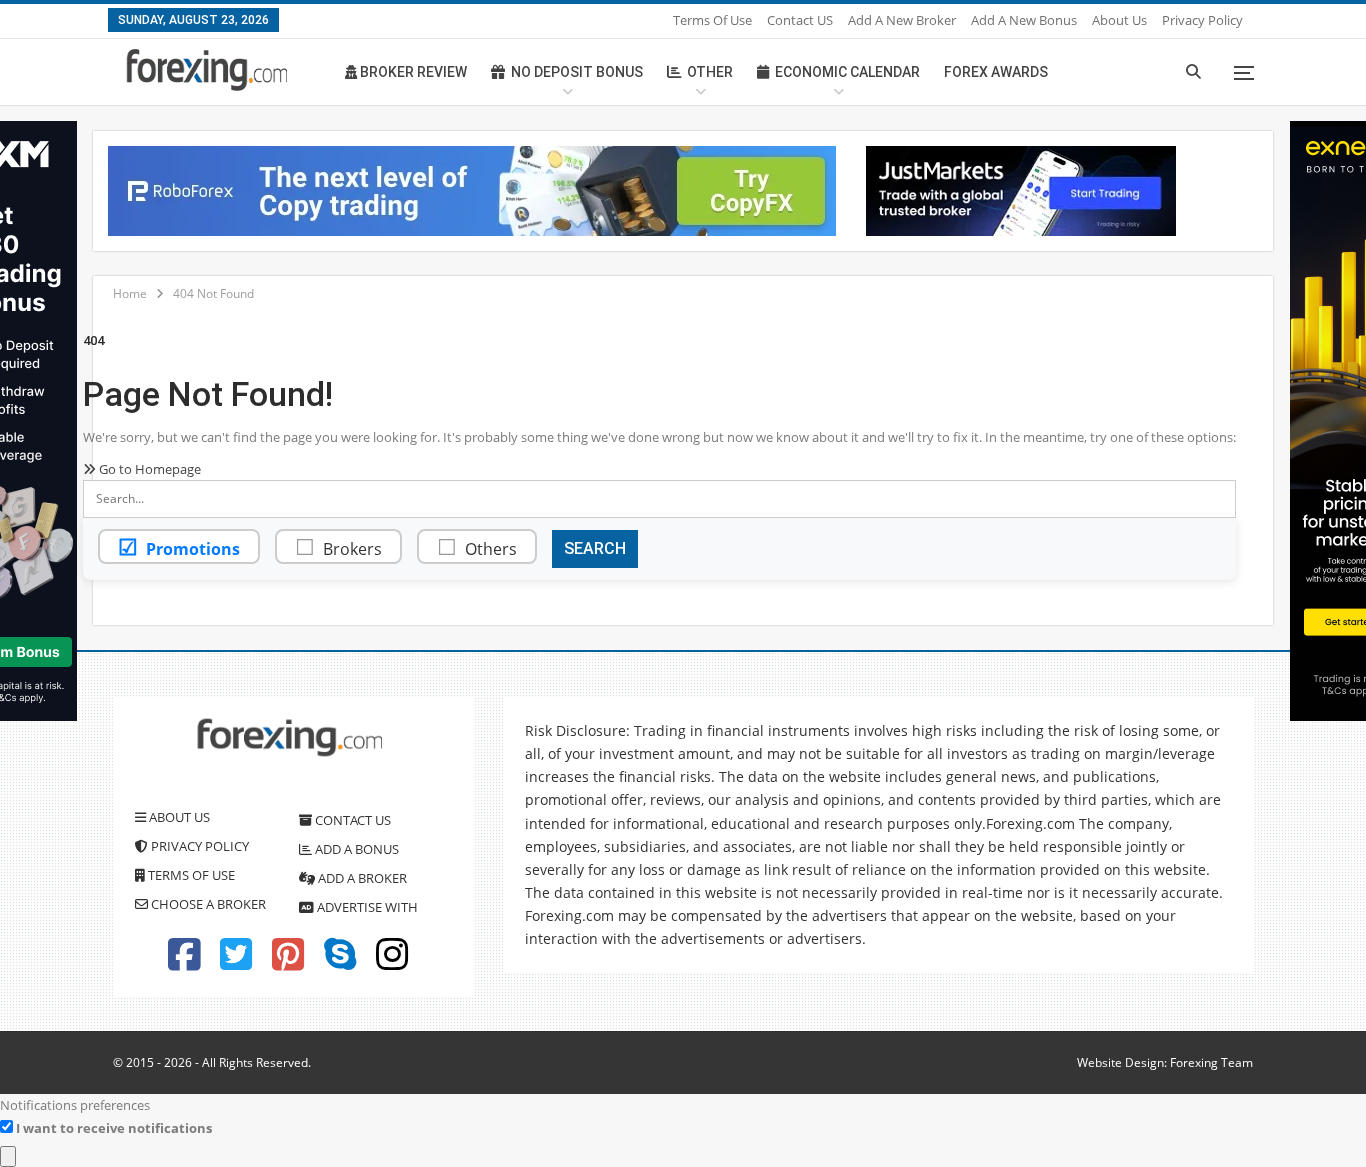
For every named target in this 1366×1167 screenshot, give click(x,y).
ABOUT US (178, 817)
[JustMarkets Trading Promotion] (1021, 189)
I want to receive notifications (114, 1128)
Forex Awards (996, 72)
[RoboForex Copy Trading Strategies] (472, 189)
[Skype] (340, 963)
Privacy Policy (1202, 20)
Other (710, 72)
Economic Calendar (847, 72)
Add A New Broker (902, 20)
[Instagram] (392, 963)
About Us (1119, 20)
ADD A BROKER (361, 878)
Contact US (800, 20)
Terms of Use (712, 20)
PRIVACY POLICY (198, 846)
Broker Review (412, 72)
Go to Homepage (148, 469)
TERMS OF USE (190, 875)
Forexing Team (1211, 1062)
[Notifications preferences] (8, 1156)
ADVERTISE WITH (366, 907)
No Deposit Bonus (577, 72)
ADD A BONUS (355, 849)
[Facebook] (184, 963)
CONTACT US (351, 820)
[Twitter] (236, 963)
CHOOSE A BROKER (207, 904)
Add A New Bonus (1024, 20)
